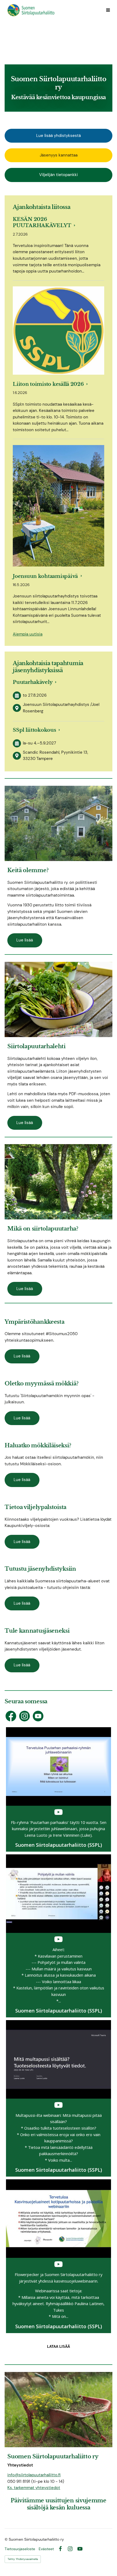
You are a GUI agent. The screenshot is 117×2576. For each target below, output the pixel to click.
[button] (59, 1790)
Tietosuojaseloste (20, 2549)
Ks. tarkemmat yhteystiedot (34, 2488)
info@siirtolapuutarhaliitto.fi (34, 2475)
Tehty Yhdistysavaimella (23, 2559)
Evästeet (46, 2549)
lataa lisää (59, 2347)
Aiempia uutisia (28, 634)
